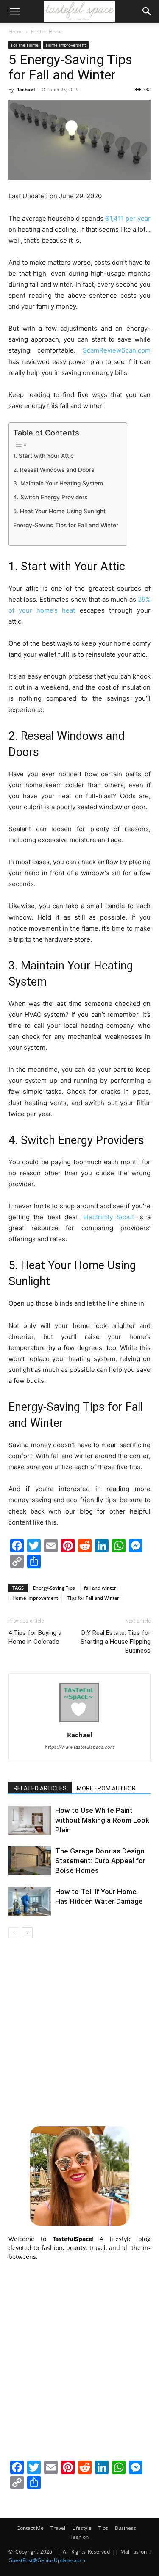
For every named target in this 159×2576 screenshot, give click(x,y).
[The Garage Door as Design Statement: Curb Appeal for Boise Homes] (30, 1861)
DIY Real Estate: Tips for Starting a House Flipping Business (116, 1642)
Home (16, 31)
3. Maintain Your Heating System (58, 483)
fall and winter (100, 1588)
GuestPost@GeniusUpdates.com (47, 2560)
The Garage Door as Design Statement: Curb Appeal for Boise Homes (100, 1861)
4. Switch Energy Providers (50, 497)
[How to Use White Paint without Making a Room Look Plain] (30, 1820)
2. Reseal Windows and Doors (54, 470)
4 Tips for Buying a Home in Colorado (35, 1637)
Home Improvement (66, 45)
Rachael (25, 89)
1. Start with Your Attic (43, 456)
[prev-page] (14, 1933)
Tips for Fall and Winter (93, 1598)
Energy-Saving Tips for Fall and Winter (66, 525)
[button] (14, 11)
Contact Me (30, 2528)
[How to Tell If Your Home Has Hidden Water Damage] (30, 1901)
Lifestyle (82, 2528)
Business (126, 2528)
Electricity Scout (109, 1217)
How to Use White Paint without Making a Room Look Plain (102, 1820)
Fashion (79, 2537)
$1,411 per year (128, 218)
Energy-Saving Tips (54, 1588)
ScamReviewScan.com (117, 350)
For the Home (47, 31)
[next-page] (27, 1933)
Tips (103, 2528)
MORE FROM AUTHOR (106, 1788)
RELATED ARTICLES (40, 1788)
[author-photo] (80, 1723)
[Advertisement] (79, 2031)
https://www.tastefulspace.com (80, 1747)
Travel (58, 2528)
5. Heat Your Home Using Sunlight (59, 511)
